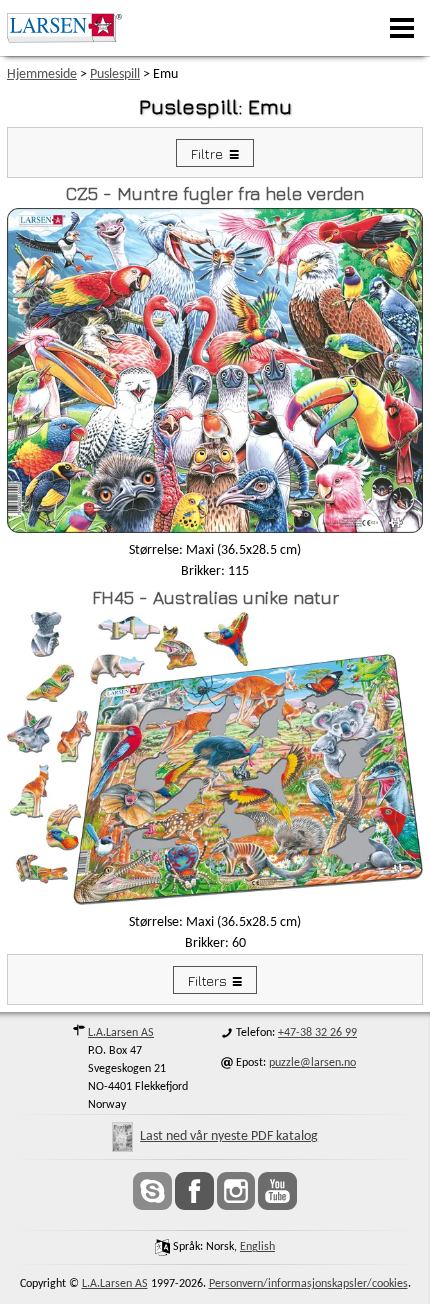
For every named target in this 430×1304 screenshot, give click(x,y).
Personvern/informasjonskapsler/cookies (308, 1284)
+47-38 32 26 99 (317, 1033)
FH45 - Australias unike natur (215, 597)
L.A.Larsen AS (121, 1033)
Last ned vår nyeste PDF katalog (229, 1136)
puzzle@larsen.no (312, 1063)
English (257, 1247)
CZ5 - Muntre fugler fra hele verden (215, 193)
